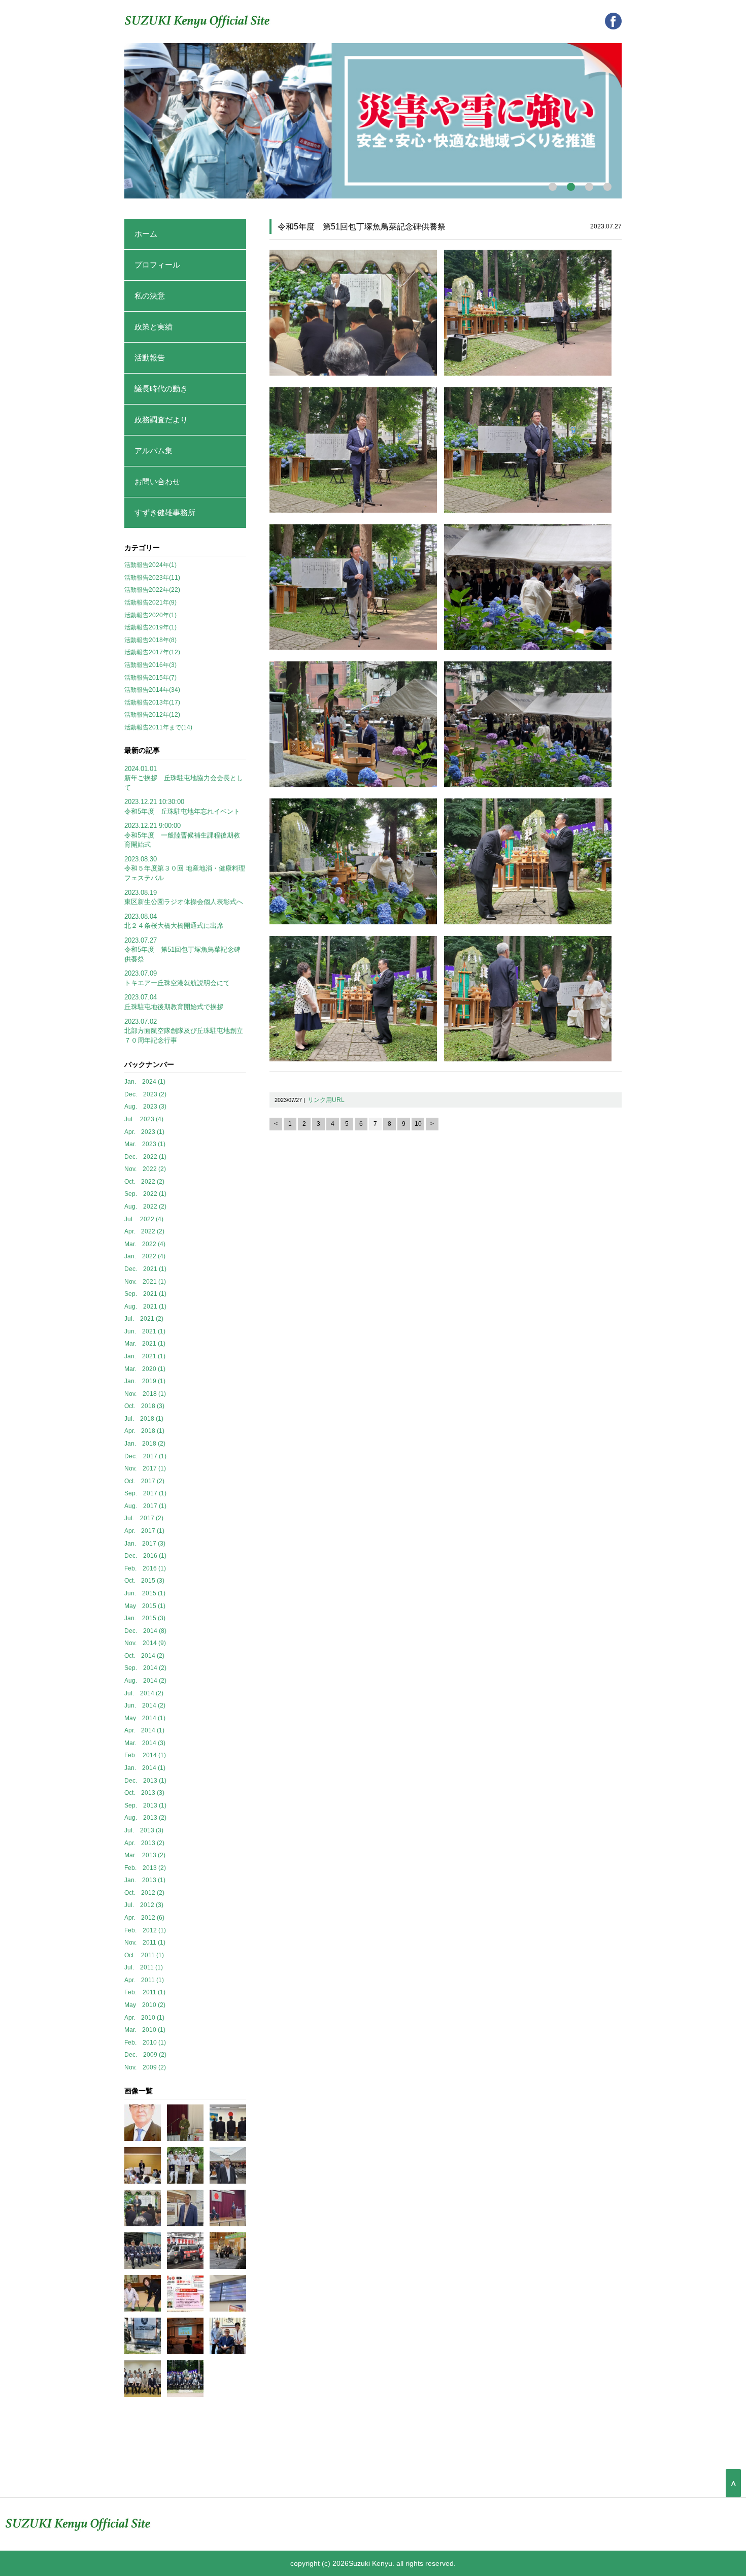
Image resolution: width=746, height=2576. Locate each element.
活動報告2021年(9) (150, 603)
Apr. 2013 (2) (144, 1843)
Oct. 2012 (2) (144, 1893)
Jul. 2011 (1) (144, 1967)
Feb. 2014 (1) (145, 1755)
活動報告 (150, 358)
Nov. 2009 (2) (145, 2067)
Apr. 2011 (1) (144, 1980)
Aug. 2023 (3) (145, 1107)
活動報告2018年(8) (150, 640)
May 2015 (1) (145, 1606)
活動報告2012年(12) (152, 715)
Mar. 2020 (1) (145, 1369)
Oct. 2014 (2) (144, 1656)
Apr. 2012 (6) (144, 1918)
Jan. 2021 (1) (145, 1356)
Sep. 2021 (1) (145, 1294)
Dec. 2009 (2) (145, 2055)
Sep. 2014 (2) (145, 1668)
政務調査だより (161, 420)
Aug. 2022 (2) (145, 1207)
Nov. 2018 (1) (145, 1394)
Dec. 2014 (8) (145, 1631)
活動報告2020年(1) (150, 615)
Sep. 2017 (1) (145, 1493)
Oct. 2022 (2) (144, 1182)
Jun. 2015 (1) (145, 1593)
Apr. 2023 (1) (144, 1132)
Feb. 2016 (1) (145, 1568)
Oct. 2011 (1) (144, 1955)
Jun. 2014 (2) (145, 1705)
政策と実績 (154, 327)
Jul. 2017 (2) (144, 1518)
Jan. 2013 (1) (145, 1880)
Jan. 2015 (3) (145, 1618)
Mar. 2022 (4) (145, 1244)
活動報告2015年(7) (150, 678)
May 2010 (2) (145, 2005)
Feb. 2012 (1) (145, 1930)
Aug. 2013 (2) (145, 1818)
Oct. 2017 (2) (144, 1481)
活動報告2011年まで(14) (158, 727)
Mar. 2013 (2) (145, 1855)
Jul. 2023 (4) (144, 1119)
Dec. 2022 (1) (145, 1157)
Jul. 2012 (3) (144, 1905)
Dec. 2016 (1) (145, 1556)
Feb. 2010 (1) (145, 2043)
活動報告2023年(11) (152, 578)
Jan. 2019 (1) (145, 1381)
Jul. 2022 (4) (144, 1219)
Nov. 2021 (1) (145, 1282)
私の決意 (150, 296)
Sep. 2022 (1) (145, 1194)
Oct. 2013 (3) (144, 1793)
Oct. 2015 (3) (144, 1581)
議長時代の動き (161, 389)
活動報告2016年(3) (150, 665)
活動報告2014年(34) (152, 690)
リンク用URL (326, 1100)
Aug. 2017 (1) (145, 1506)
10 (418, 1124)
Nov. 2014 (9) (145, 1643)
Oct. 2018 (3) (144, 1406)
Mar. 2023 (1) (145, 1144)
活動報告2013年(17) (152, 702)
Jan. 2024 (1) (145, 1082)
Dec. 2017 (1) (145, 1456)
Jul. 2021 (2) (144, 1319)
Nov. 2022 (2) (145, 1169)
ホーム (146, 234)
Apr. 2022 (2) (144, 1231)
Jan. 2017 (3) (145, 1544)
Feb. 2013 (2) (145, 1868)
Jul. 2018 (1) (144, 1419)
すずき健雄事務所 (165, 512)
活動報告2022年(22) (152, 590)
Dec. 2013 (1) (145, 1781)
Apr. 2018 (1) (144, 1431)
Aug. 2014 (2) (145, 1681)
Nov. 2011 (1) (145, 1943)
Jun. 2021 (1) (145, 1331)
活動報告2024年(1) (150, 565)
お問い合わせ (157, 481)
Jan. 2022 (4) (145, 1256)
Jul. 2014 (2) (144, 1693)
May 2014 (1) (145, 1718)
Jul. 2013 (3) (144, 1830)
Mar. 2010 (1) (145, 2030)
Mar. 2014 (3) (145, 1743)
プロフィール (157, 265)
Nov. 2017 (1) (145, 1468)
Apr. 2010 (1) (144, 2018)
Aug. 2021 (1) (145, 1307)
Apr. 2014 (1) (144, 1730)
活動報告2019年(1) (150, 627)
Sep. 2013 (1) (145, 1805)
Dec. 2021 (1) (145, 1269)
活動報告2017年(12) (152, 652)
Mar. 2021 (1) (145, 1344)
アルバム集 (154, 450)
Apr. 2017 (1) (144, 1531)
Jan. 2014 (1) (145, 1768)
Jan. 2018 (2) (145, 1444)
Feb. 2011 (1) (145, 1992)
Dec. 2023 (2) (145, 1094)
